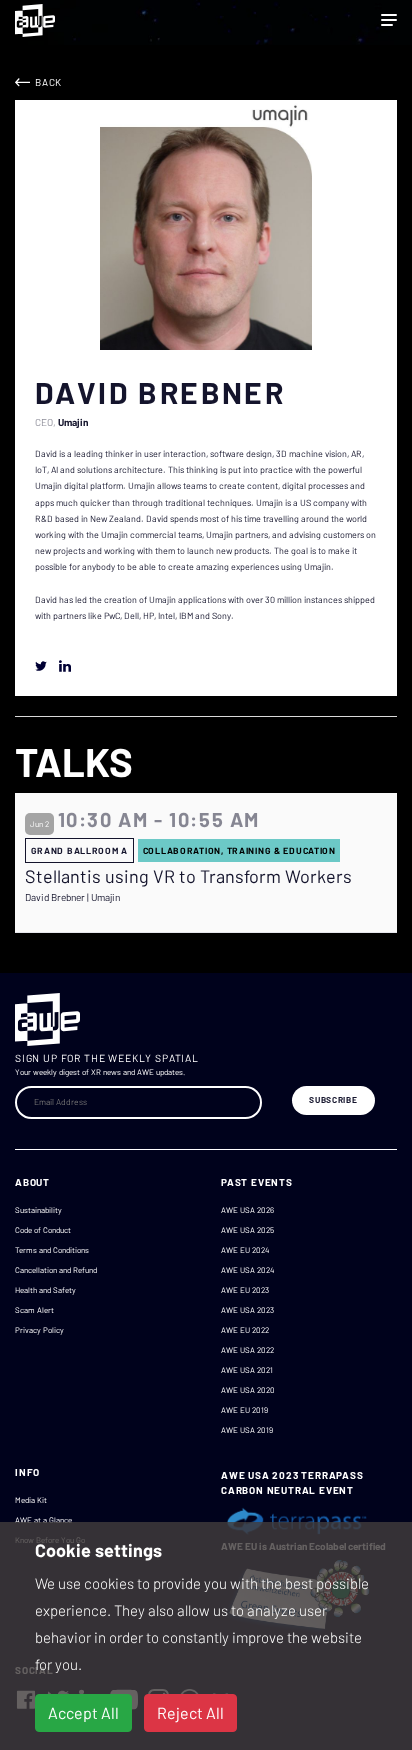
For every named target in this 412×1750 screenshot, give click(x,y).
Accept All (83, 1712)
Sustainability (38, 1210)
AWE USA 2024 (247, 1270)
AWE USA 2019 (247, 1430)
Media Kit (31, 1500)
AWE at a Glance (43, 1520)
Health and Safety (45, 1290)
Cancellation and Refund (56, 1270)
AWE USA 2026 (247, 1210)
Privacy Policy (39, 1330)
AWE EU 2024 (245, 1250)
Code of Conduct (43, 1230)
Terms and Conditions (52, 1250)
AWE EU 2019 (244, 1410)
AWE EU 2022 (245, 1330)
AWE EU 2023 (245, 1290)
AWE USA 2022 (247, 1350)
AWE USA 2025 (247, 1230)
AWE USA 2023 (247, 1310)
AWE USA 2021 (247, 1370)
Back (48, 82)
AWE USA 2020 (248, 1390)
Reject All (190, 1712)
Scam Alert (34, 1310)
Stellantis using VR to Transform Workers (188, 876)
